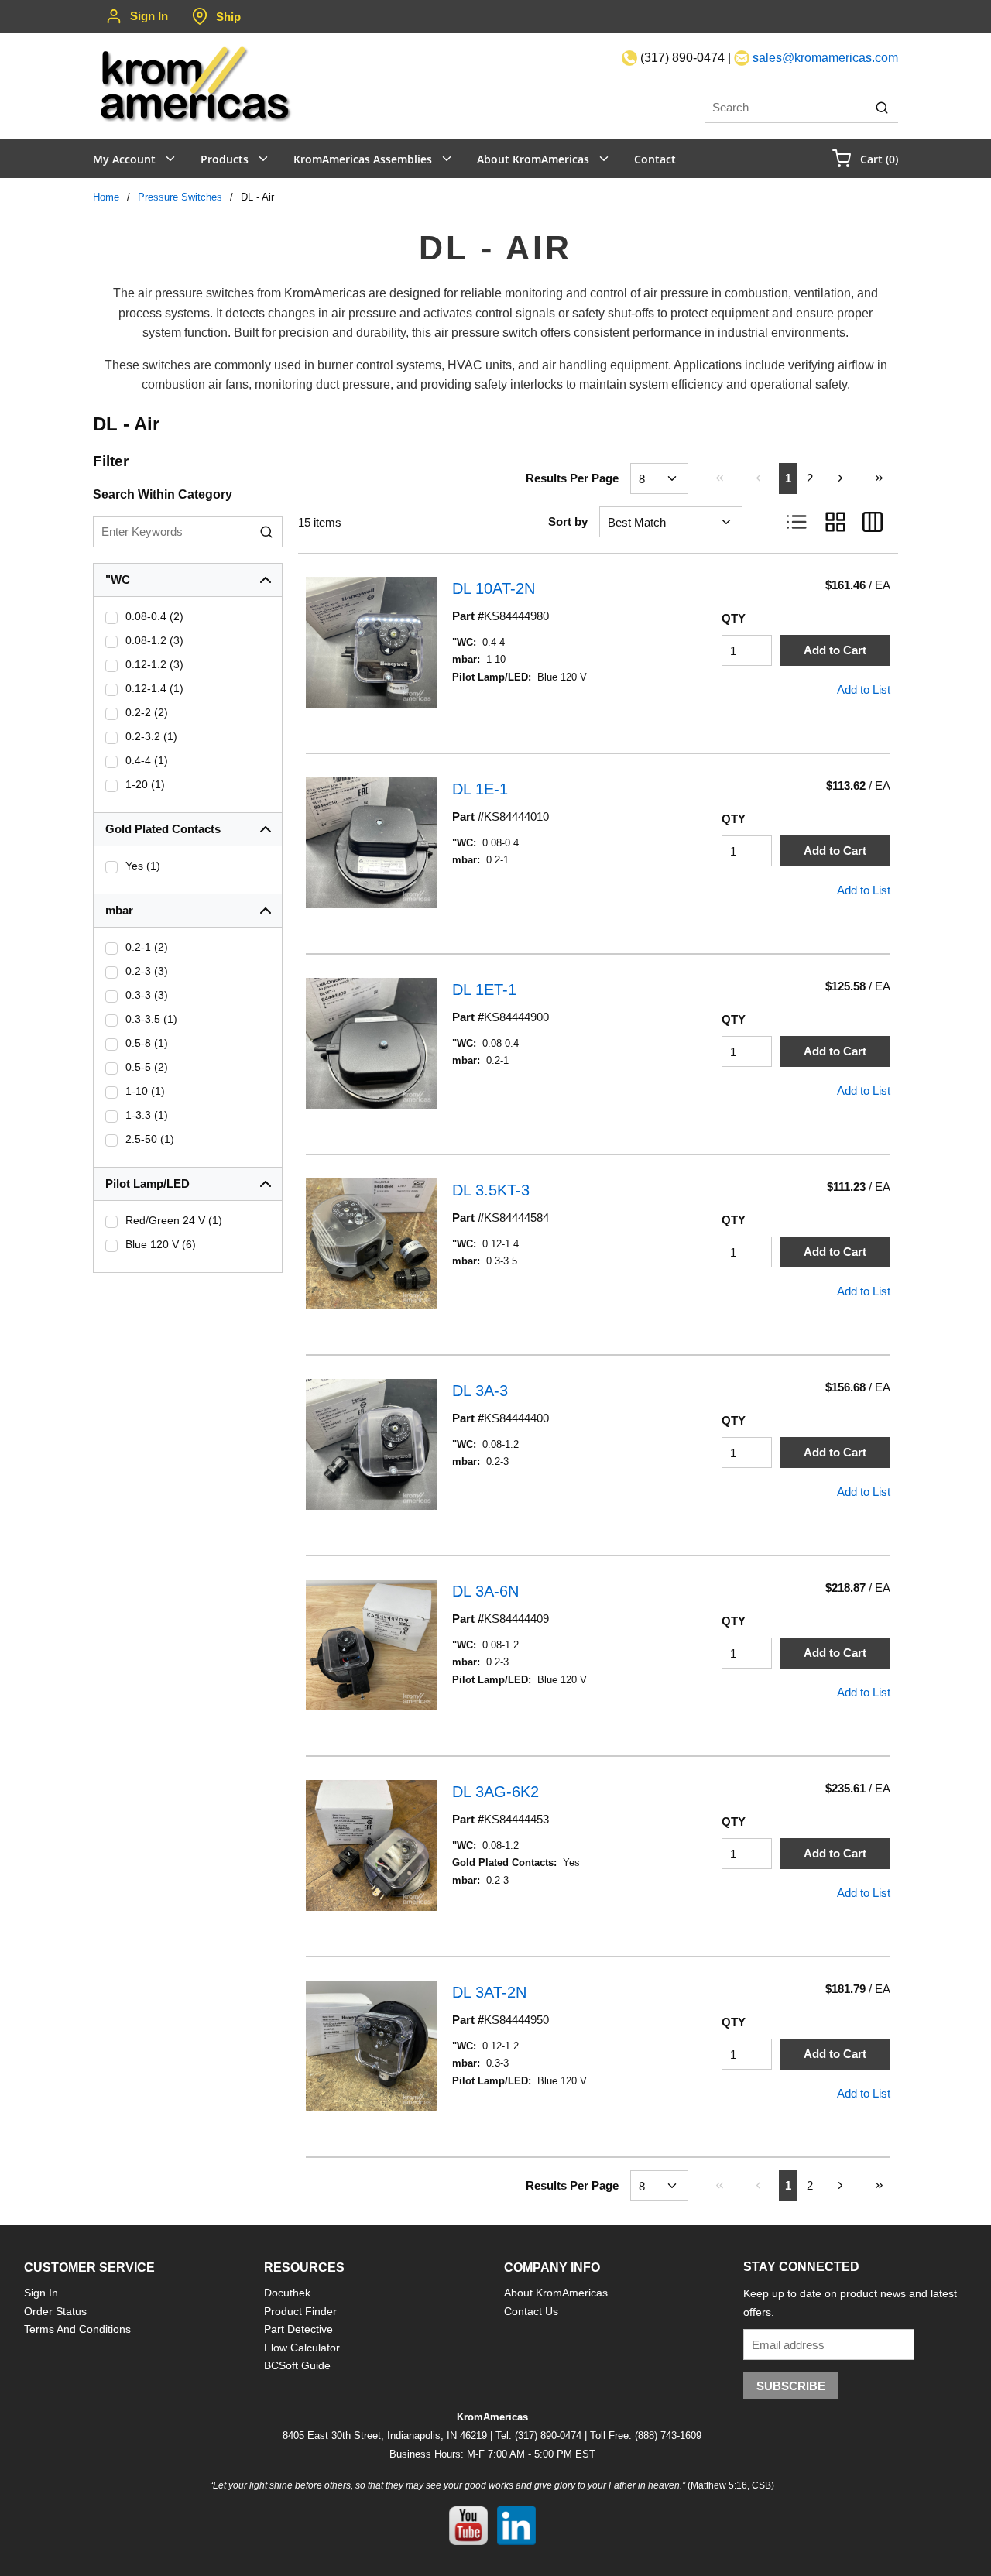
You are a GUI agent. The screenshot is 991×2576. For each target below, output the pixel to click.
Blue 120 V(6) (161, 1244)
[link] (719, 478)
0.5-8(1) (147, 1043)
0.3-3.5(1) (151, 1019)
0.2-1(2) (147, 947)
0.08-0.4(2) (154, 616)
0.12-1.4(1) (154, 688)
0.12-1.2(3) (154, 664)
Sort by (568, 521)
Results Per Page (572, 478)
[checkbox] (111, 618)
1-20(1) (145, 784)
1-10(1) (145, 1091)
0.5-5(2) (147, 1067)
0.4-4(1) (147, 760)
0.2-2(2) (147, 712)
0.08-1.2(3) (154, 640)
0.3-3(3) (147, 995)
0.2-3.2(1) (151, 736)
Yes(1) (143, 866)
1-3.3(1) (147, 1115)
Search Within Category (163, 494)
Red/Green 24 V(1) (174, 1220)
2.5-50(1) (150, 1139)
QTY (734, 618)
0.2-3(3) (147, 971)
